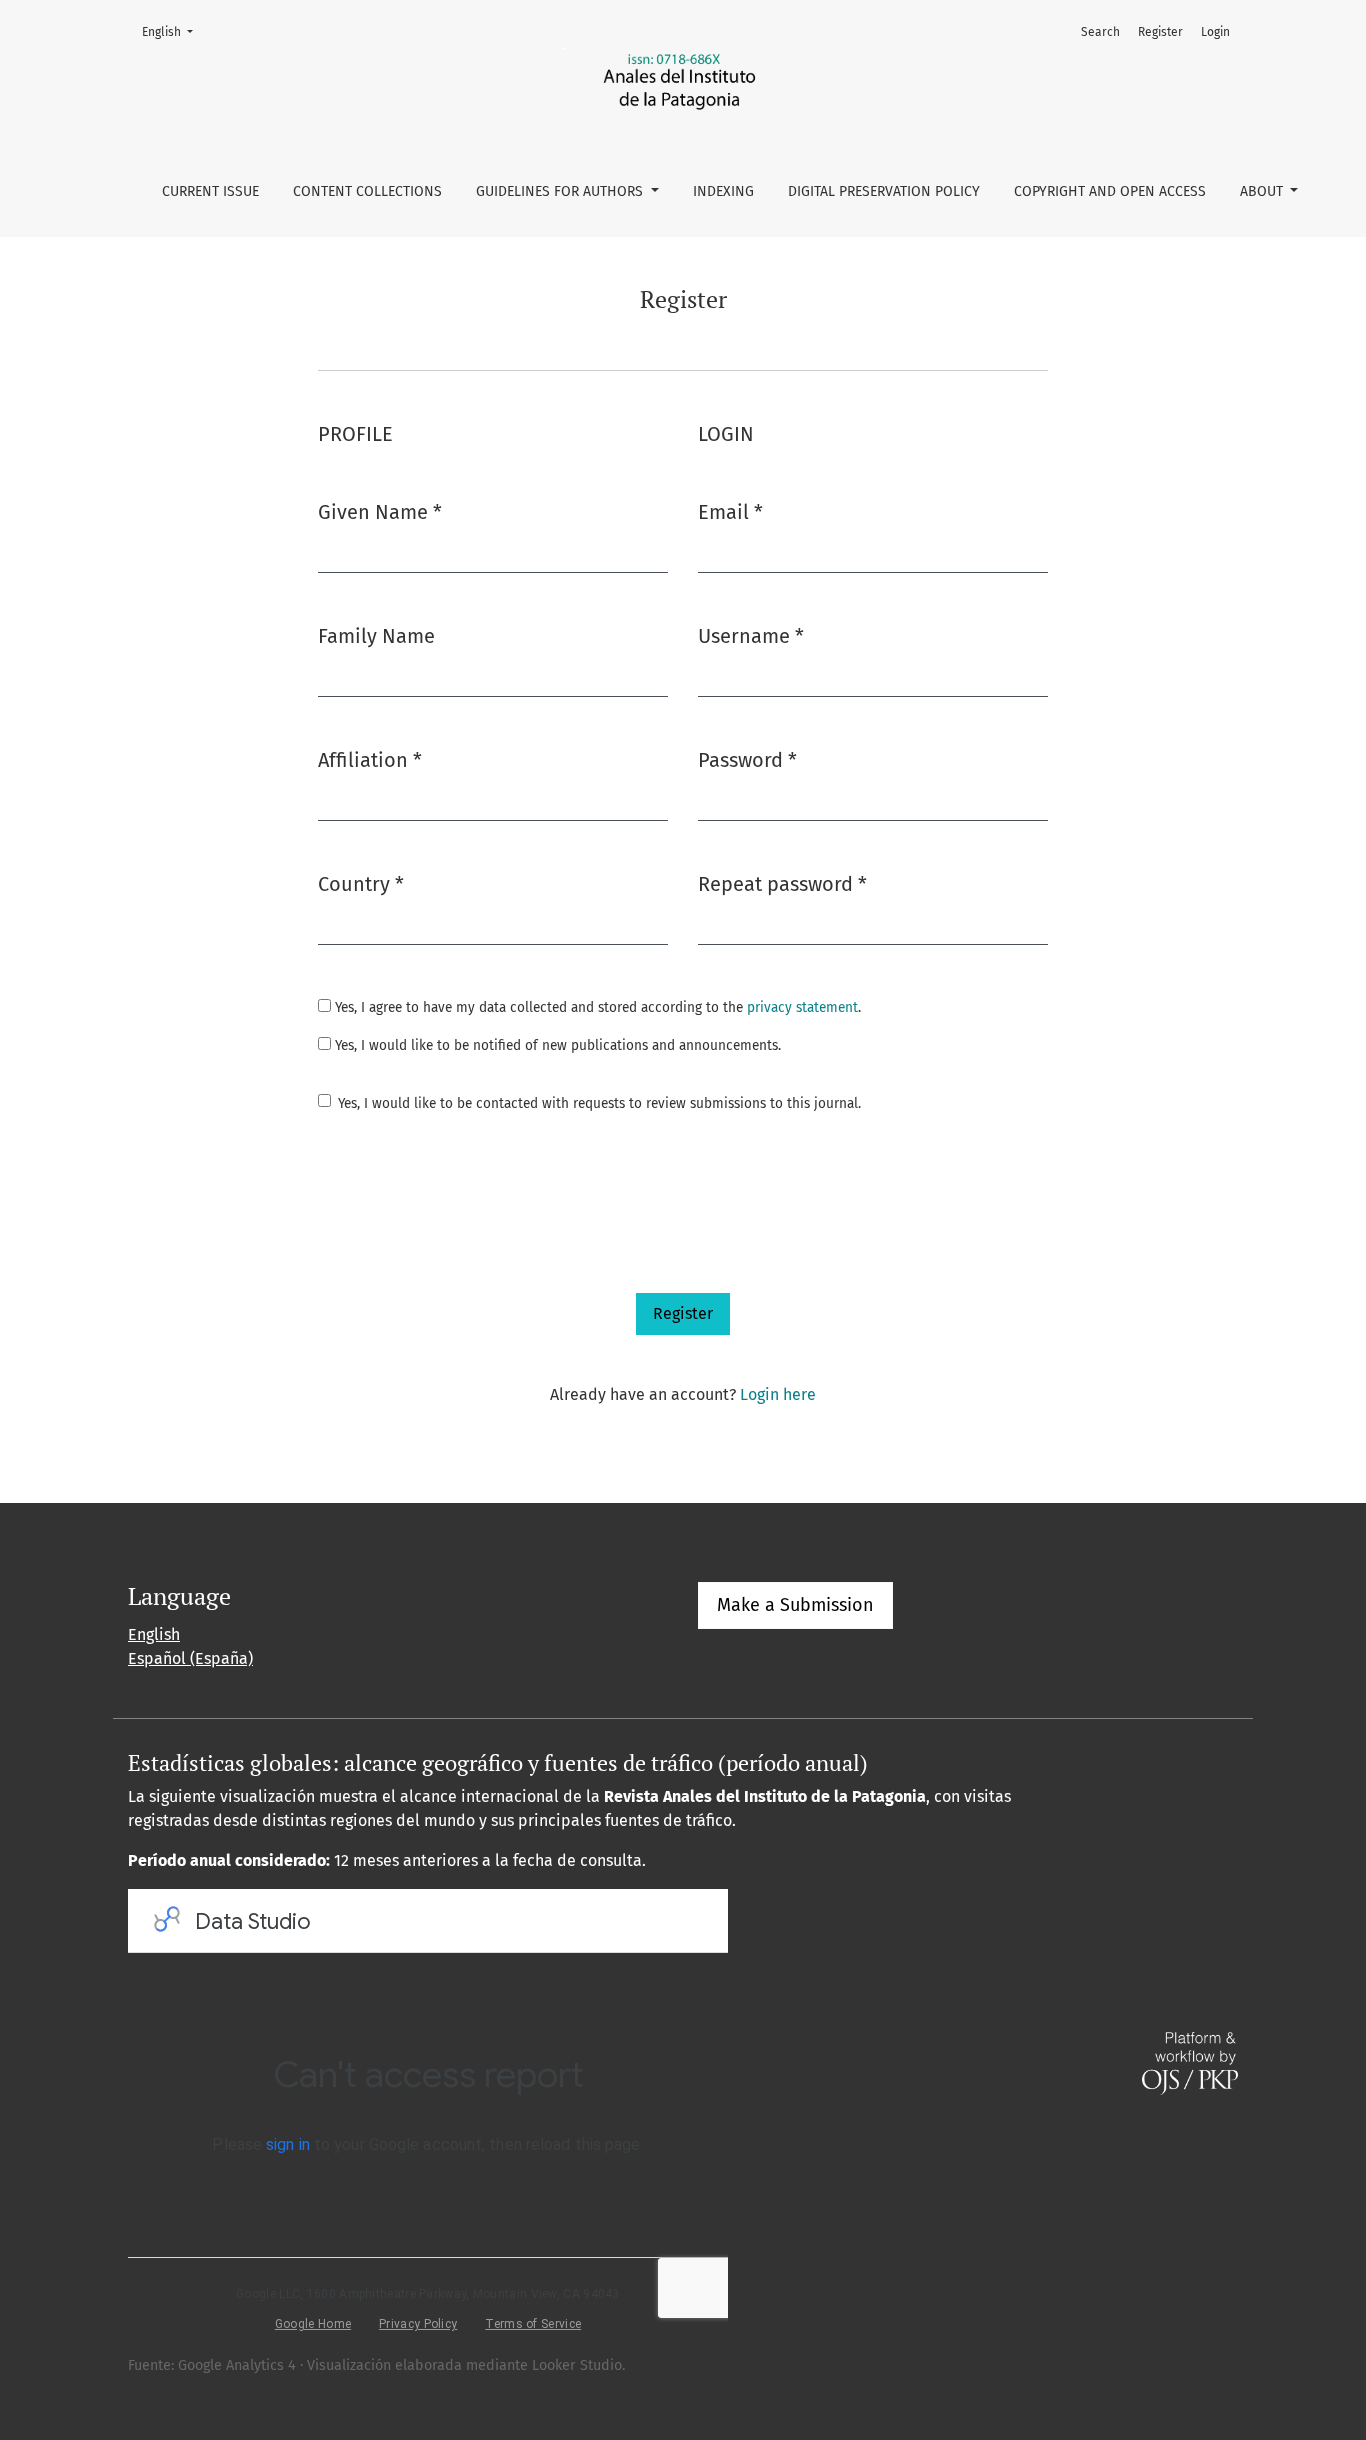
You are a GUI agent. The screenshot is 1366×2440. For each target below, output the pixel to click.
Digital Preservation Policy (884, 191)
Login (1215, 32)
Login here (778, 1394)
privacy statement (802, 1007)
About (1263, 191)
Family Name (376, 636)
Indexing (723, 191)
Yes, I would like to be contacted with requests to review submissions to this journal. (599, 1103)
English (173, 31)
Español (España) (190, 1658)
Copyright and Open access (1110, 191)
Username (751, 635)
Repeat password (782, 883)
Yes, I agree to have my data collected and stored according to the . (596, 1007)
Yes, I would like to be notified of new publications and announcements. (556, 1045)
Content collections (367, 191)
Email (730, 511)
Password (747, 759)
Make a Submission (795, 1605)
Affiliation (370, 759)
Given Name (380, 511)
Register (1160, 32)
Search (1100, 32)
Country (361, 883)
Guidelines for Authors (561, 191)
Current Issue (210, 191)
